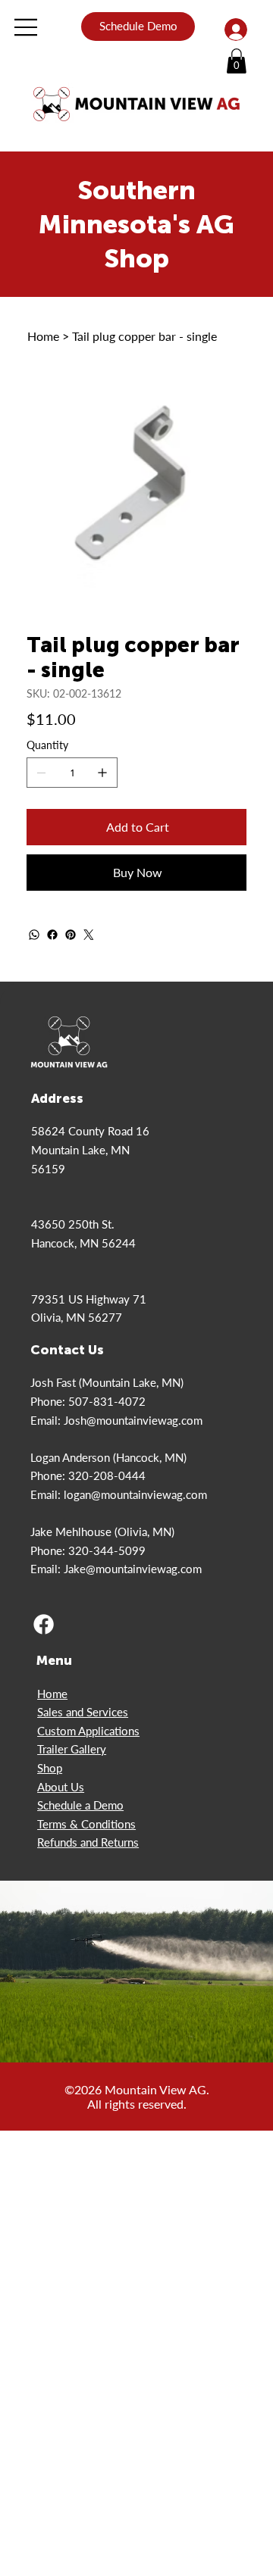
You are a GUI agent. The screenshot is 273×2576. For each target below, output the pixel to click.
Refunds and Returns (88, 1842)
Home (52, 1694)
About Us (61, 1787)
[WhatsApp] (34, 935)
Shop (50, 1768)
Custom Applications (88, 1731)
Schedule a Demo (80, 1805)
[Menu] (26, 27)
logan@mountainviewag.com (135, 1494)
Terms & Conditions (86, 1824)
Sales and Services (83, 1712)
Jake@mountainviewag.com (133, 1569)
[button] (237, 61)
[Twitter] (89, 935)
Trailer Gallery (72, 1749)
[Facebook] (52, 935)
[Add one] (102, 773)
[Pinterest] (71, 935)
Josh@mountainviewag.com (133, 1420)
